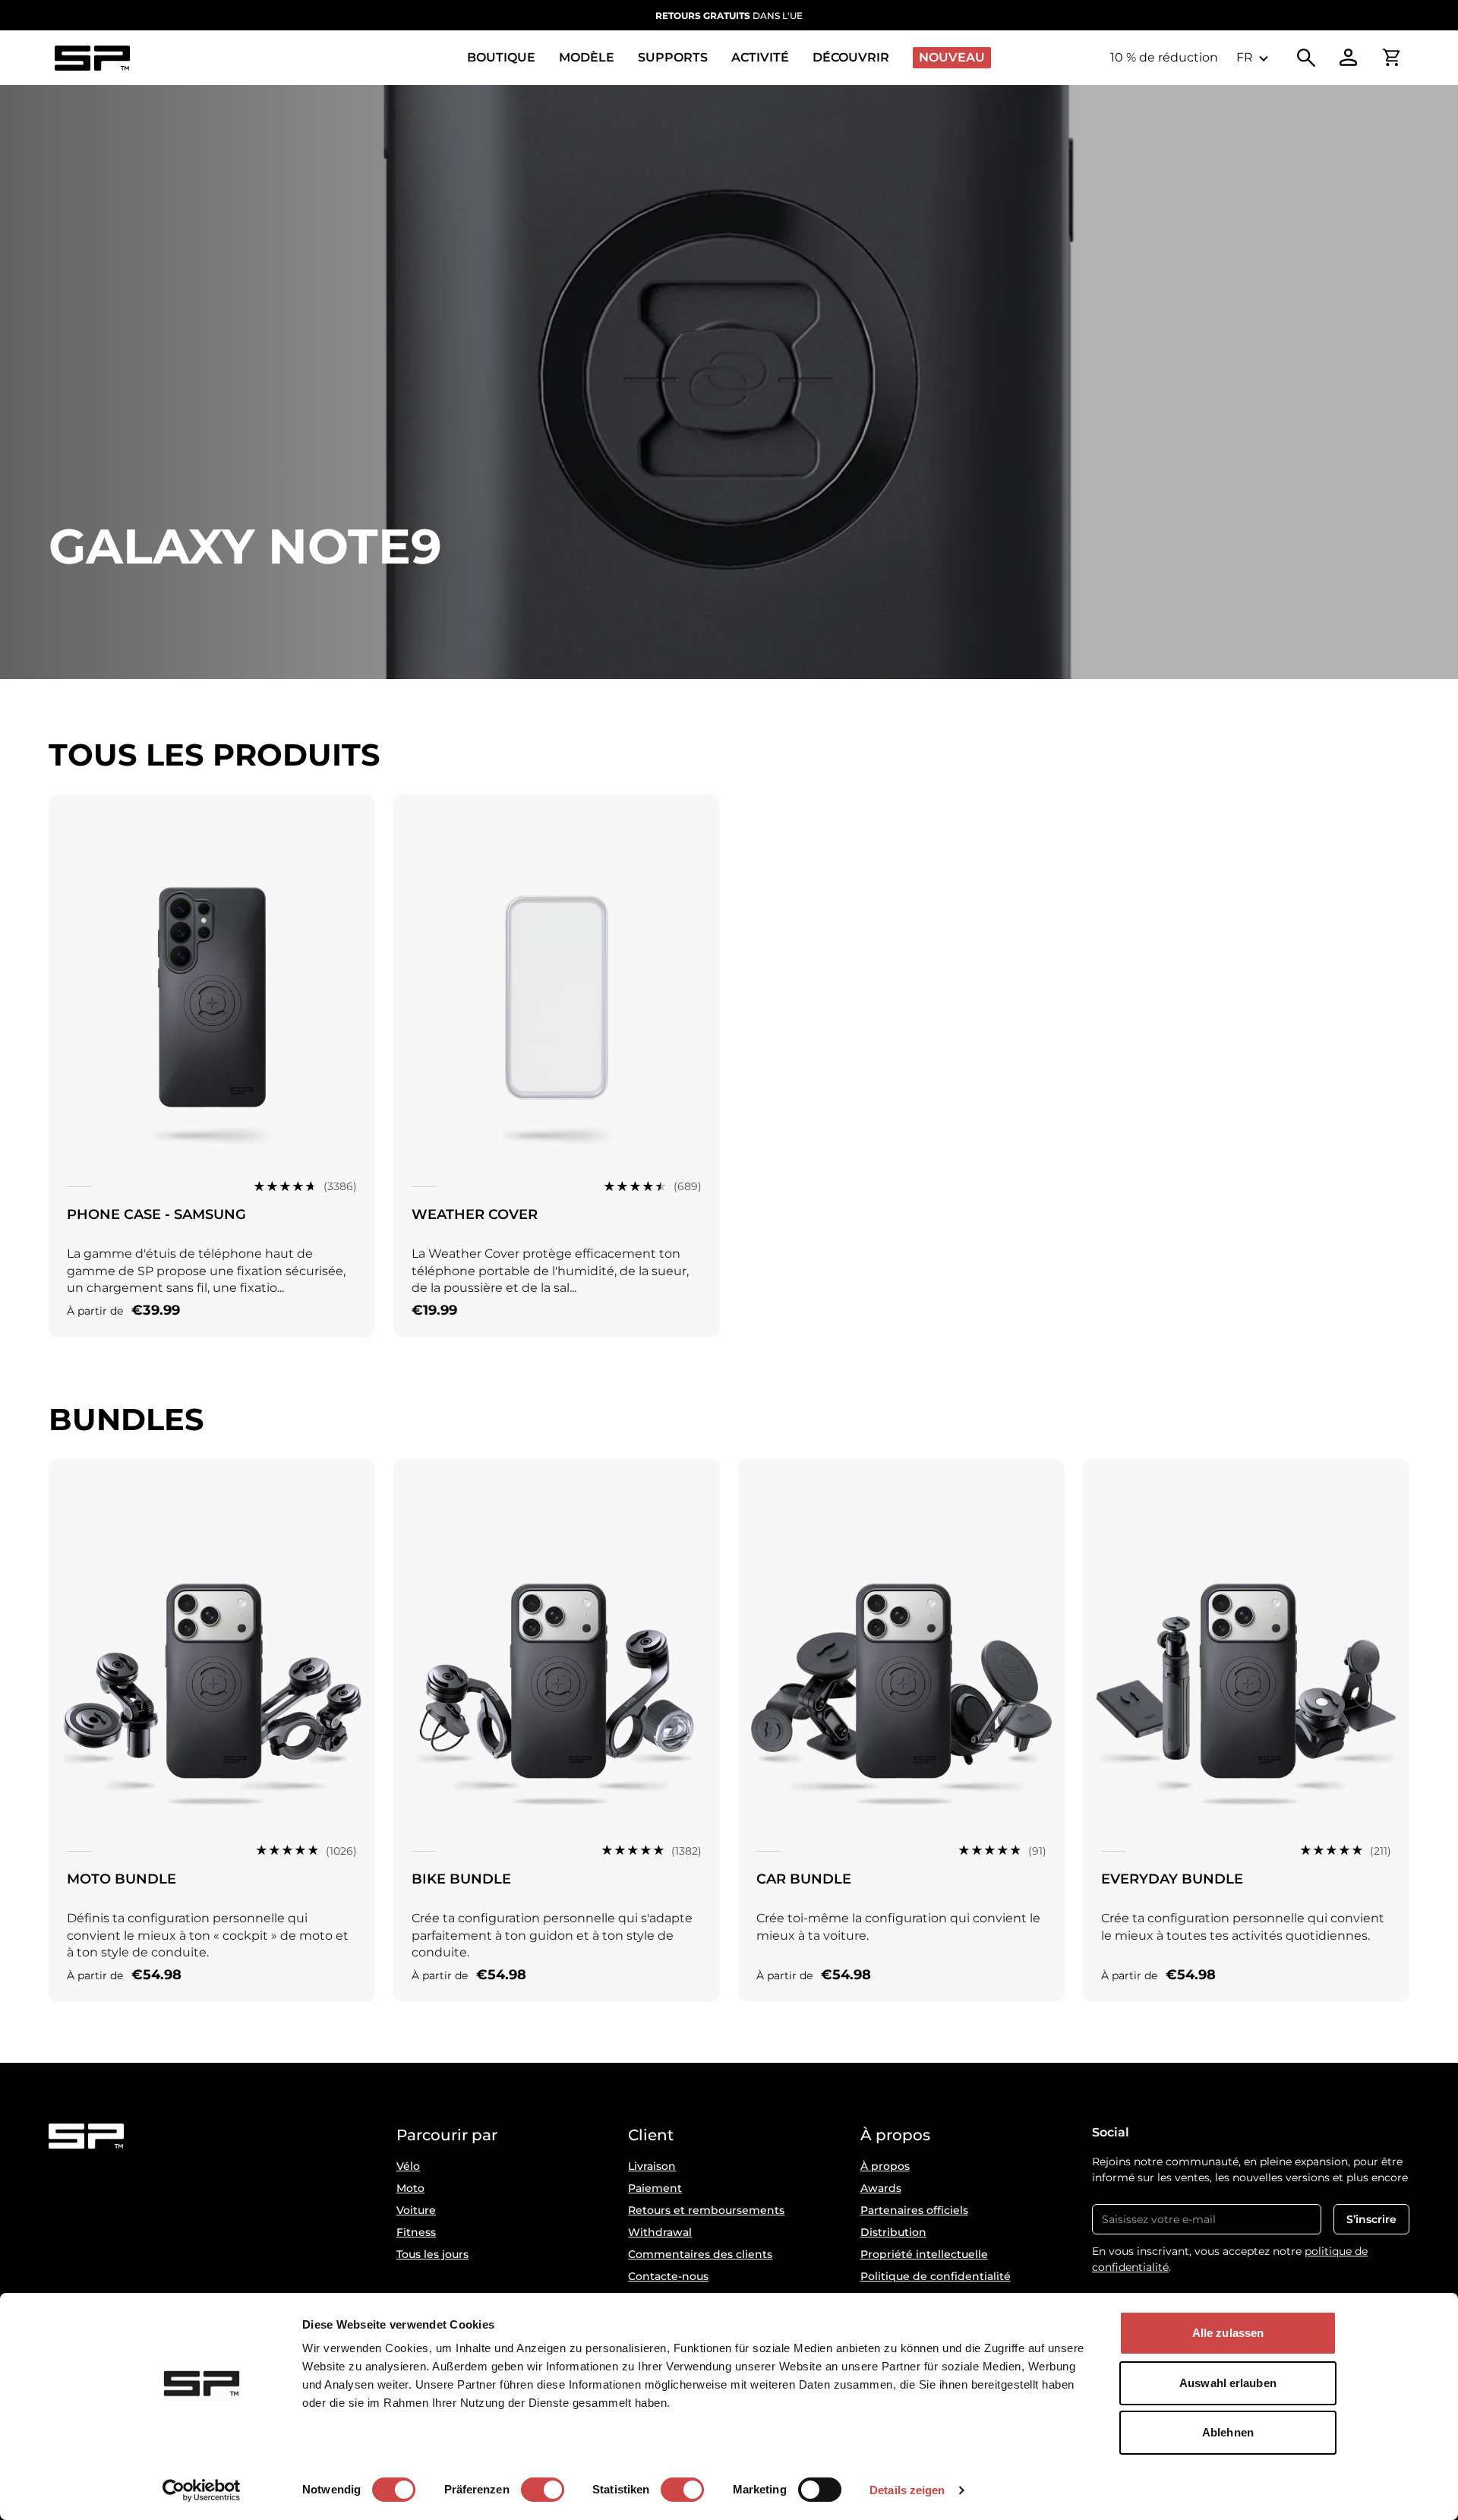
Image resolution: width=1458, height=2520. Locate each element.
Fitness (416, 2232)
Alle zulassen (1228, 2333)
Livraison (652, 2166)
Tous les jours (432, 2254)
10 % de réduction (1164, 57)
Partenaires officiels (914, 2210)
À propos (885, 2166)
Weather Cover (475, 1214)
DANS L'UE (729, 16)
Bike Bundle (461, 1879)
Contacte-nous (668, 2276)
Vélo (408, 2166)
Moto (410, 2188)
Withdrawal (660, 2232)
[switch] (543, 2490)
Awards (881, 2188)
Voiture (416, 2210)
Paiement (655, 2188)
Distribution (893, 2232)
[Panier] (1391, 58)
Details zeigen (907, 2490)
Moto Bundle (121, 1879)
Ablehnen (1228, 2432)
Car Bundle (804, 1879)
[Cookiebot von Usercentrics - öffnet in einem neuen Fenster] (202, 2490)
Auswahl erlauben (1228, 2383)
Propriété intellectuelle (924, 2254)
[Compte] (1349, 58)
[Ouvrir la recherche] (1306, 58)
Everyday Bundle (1172, 1879)
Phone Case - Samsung (156, 1214)
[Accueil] (92, 58)
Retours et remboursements (706, 2210)
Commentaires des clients (700, 2254)
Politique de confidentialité (936, 2276)
